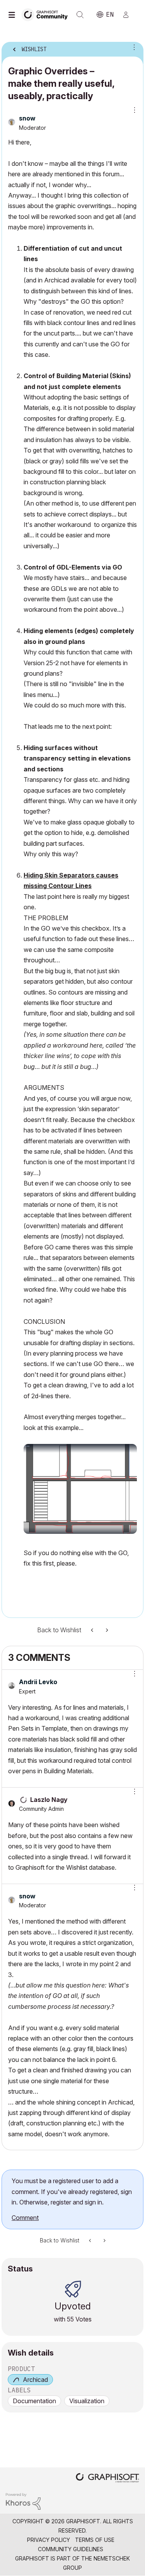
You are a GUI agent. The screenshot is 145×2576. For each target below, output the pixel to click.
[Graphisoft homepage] (107, 2479)
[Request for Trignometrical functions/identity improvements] (93, 1630)
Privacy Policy (49, 2540)
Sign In (129, 15)
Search (80, 15)
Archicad (35, 2380)
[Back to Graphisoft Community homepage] (47, 14)
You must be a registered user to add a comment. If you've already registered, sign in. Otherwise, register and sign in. (72, 2191)
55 (70, 2319)
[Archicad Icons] (106, 1630)
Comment (25, 2218)
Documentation (34, 2401)
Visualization (87, 2401)
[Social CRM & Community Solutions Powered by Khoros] (23, 2501)
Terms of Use (95, 2540)
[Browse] (14, 15)
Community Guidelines (71, 2549)
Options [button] (133, 47)
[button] (132, 1674)
